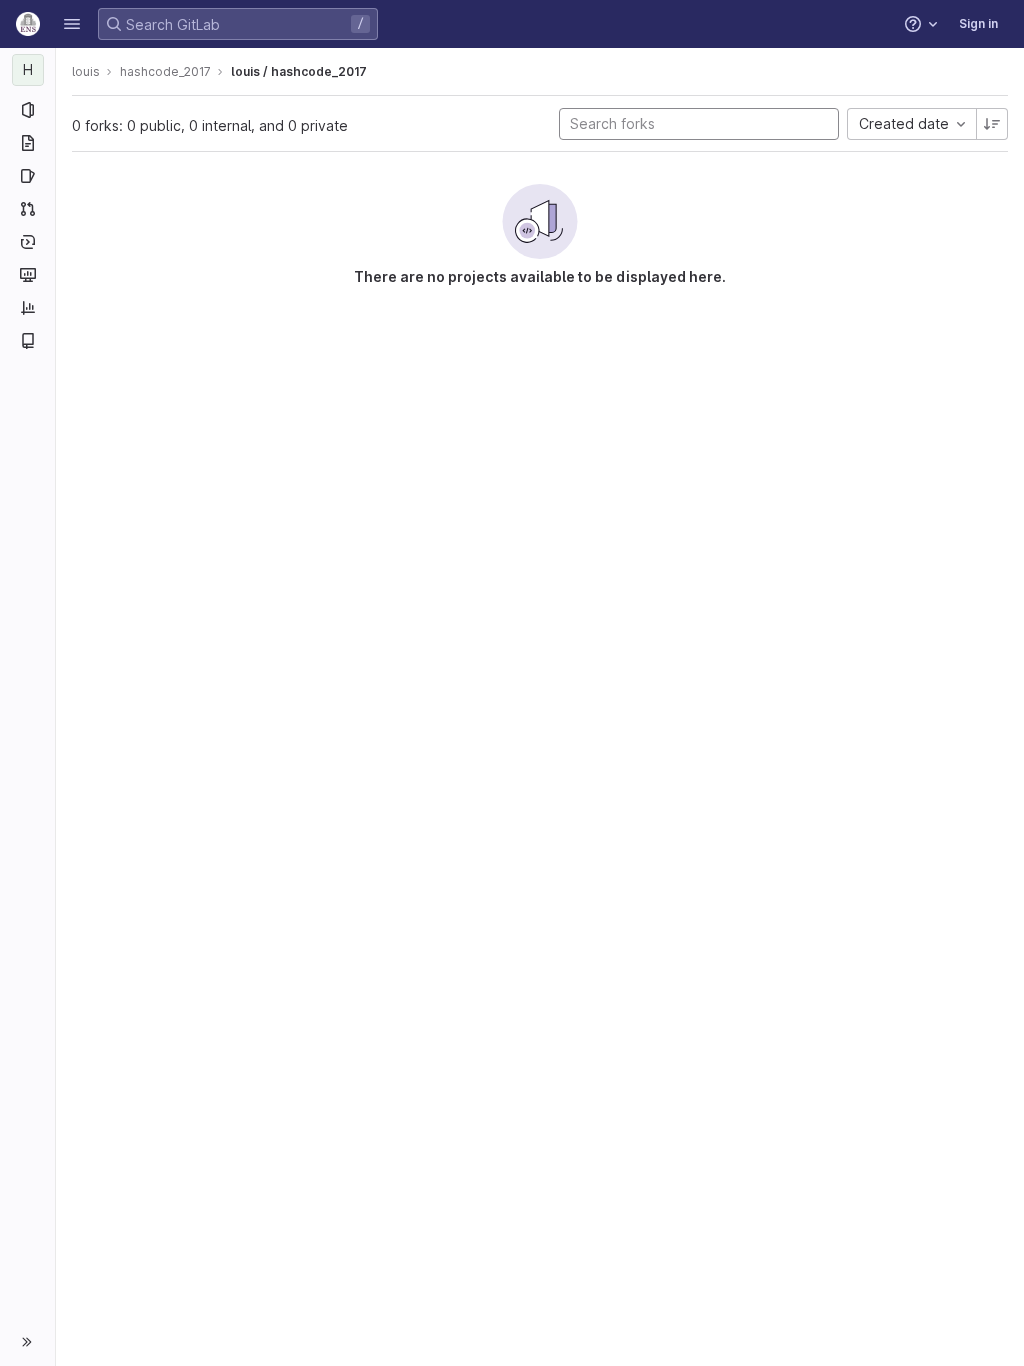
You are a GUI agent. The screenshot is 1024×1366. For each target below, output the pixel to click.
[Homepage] (28, 24)
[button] (72, 24)
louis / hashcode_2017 (299, 71)
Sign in (978, 23)
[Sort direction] (992, 124)
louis (86, 71)
